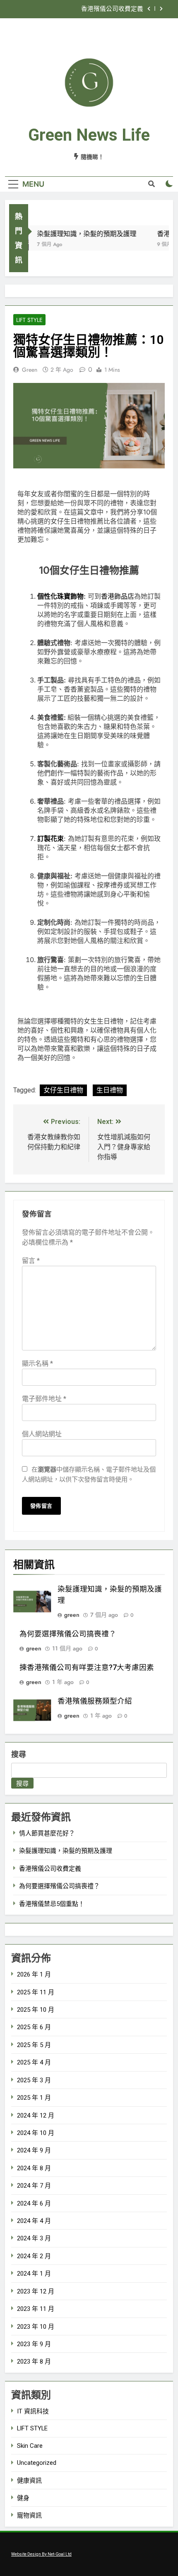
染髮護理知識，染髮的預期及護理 (80, 234)
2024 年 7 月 (34, 2186)
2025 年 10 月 (36, 2010)
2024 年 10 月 (36, 2133)
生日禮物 (110, 1090)
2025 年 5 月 (34, 2045)
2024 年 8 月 (34, 2168)
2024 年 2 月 (34, 2256)
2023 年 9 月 (34, 2344)
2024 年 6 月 (34, 2203)
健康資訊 (29, 2481)
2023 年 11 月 (36, 2309)
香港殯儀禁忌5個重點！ (52, 1904)
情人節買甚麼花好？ (47, 1833)
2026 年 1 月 (34, 1974)
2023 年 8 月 (34, 2362)
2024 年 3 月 (34, 2238)
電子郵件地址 (44, 1399)
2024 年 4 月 (34, 2221)
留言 (31, 1261)
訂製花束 (51, 838)
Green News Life (89, 135)
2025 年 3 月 (34, 2080)
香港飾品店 (118, 596)
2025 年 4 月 (34, 2062)
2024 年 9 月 (34, 2150)
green (30, 370)
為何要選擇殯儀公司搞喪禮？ (68, 1634)
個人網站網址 (42, 1434)
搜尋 (19, 1754)
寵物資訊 (29, 2515)
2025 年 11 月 (36, 1992)
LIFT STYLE (29, 320)
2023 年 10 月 (36, 2327)
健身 (23, 2498)
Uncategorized (37, 2463)
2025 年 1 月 (34, 2098)
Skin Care (30, 2446)
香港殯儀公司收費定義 (112, 9)
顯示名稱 (37, 1364)
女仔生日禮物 (63, 1090)
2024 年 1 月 (34, 2274)
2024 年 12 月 (36, 2115)
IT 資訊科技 (33, 2411)
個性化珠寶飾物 (60, 596)
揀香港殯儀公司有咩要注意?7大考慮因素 (87, 1667)
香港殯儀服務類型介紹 (95, 1701)
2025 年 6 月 (34, 2027)
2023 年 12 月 (36, 2291)
